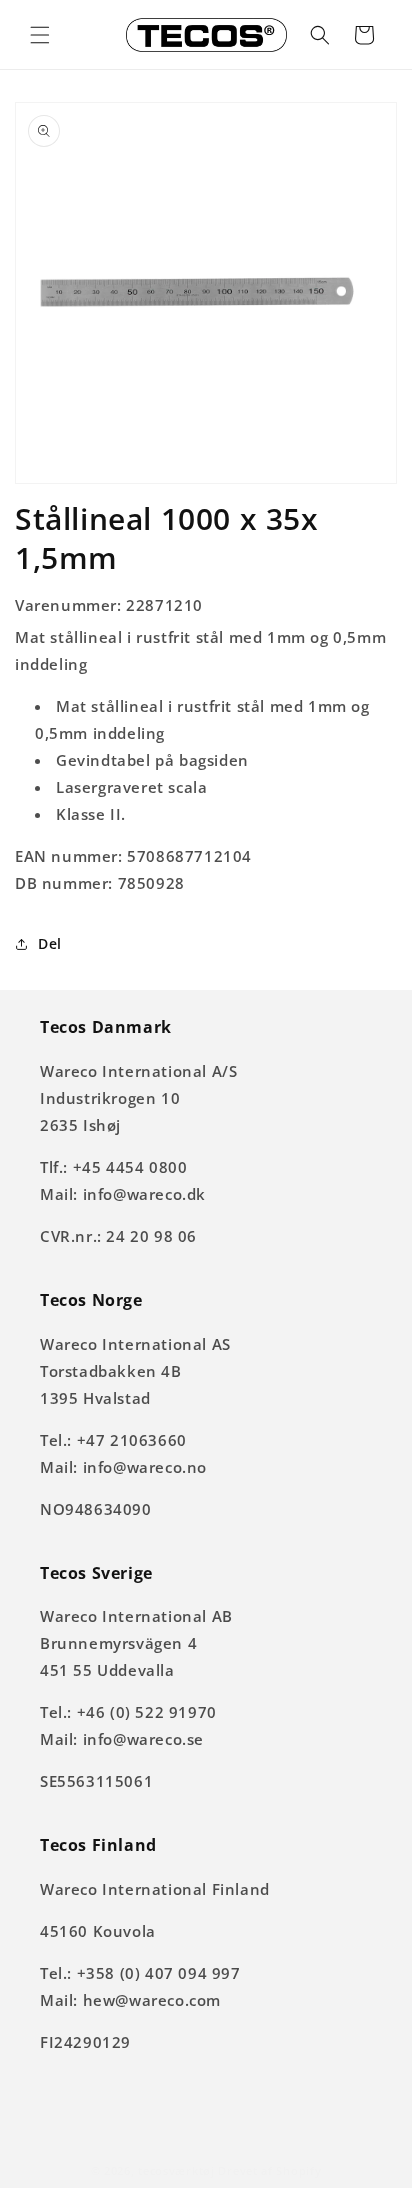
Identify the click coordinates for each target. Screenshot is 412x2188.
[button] (40, 35)
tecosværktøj (176, 2170)
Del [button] (50, 943)
